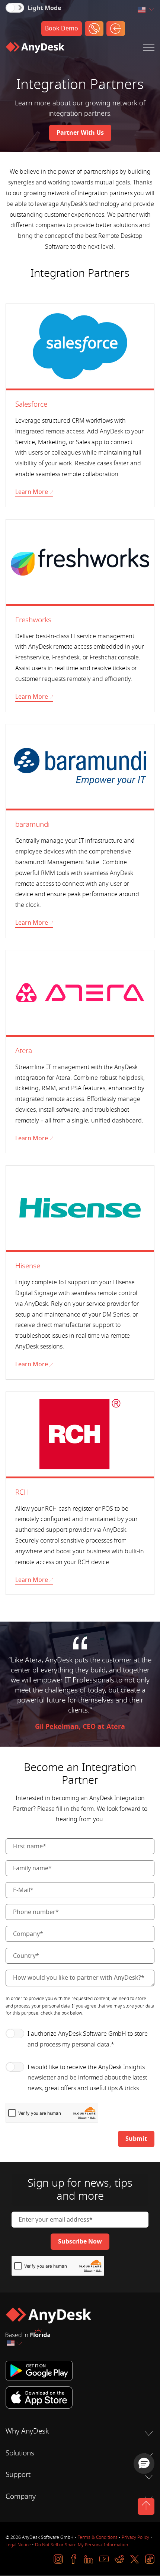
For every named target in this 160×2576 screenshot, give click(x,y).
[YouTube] (104, 2559)
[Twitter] (135, 2559)
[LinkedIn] (89, 2559)
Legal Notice (18, 2545)
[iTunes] (80, 2398)
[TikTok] (150, 2559)
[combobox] (146, 10)
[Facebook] (73, 2559)
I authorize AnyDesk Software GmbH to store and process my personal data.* (88, 2039)
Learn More (32, 492)
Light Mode (44, 8)
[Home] (35, 49)
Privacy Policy (135, 2537)
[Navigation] (149, 49)
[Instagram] (58, 2559)
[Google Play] (80, 2371)
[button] (144, 2464)
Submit (136, 2139)
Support (18, 2475)
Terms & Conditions (98, 2537)
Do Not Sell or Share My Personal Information (81, 2545)
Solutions (20, 2453)
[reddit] (119, 2559)
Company (21, 2497)
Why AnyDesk (27, 2431)
